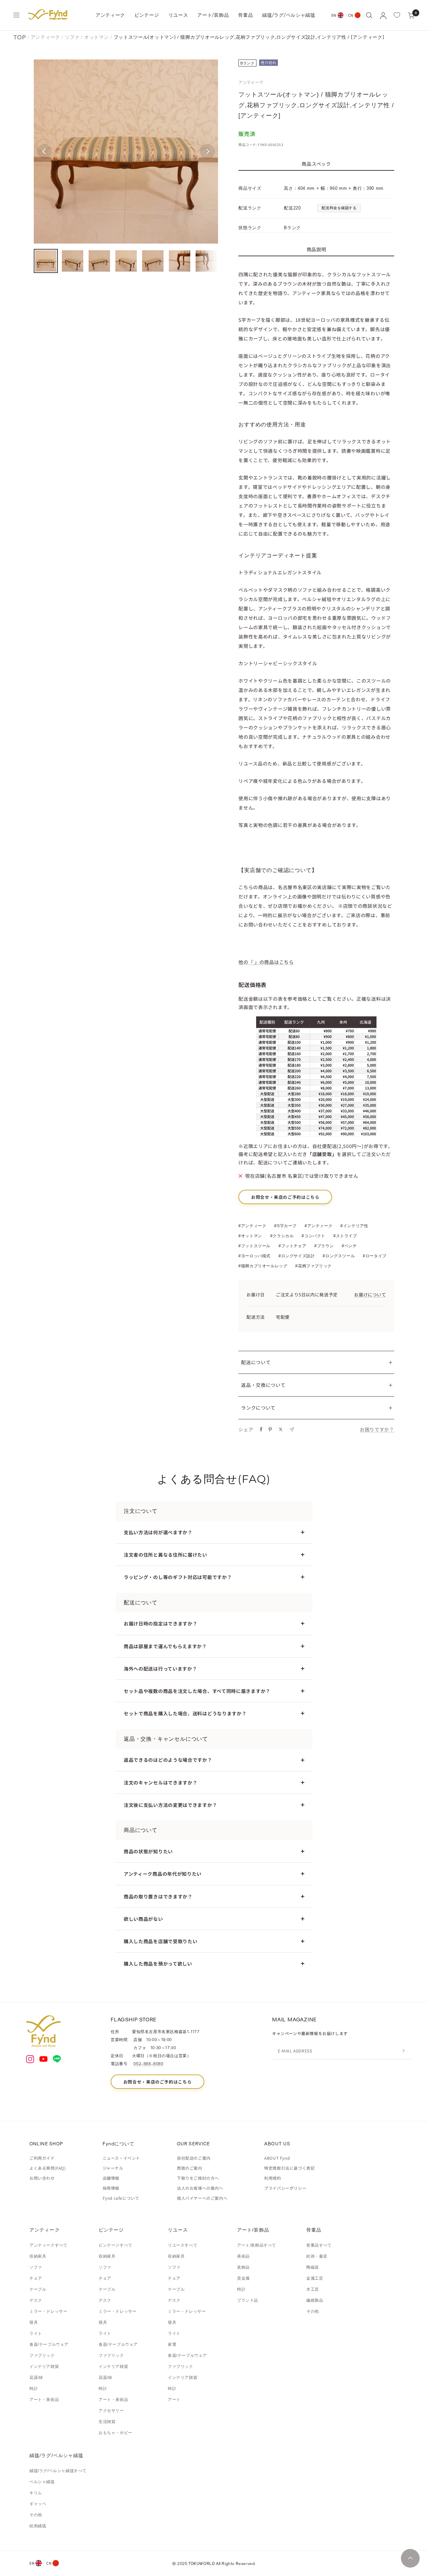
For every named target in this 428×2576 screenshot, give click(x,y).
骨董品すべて (319, 2245)
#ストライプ (345, 1236)
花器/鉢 (36, 2378)
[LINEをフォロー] (57, 2059)
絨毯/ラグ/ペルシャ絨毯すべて (58, 2471)
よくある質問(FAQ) (48, 2168)
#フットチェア (292, 1246)
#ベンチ (349, 1246)
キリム (36, 2493)
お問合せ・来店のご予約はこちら (285, 1197)
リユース (178, 15)
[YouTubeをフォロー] (43, 2059)
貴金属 (243, 2278)
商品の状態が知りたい (148, 1851)
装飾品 (243, 2267)
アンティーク (110, 15)
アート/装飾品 (213, 15)
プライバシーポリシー (285, 2188)
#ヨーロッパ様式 (254, 1256)
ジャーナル (113, 2168)
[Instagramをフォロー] (30, 2059)
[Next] (207, 151)
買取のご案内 (190, 2168)
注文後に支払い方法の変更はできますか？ (170, 1805)
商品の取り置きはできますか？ (158, 1896)
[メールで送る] (292, 1429)
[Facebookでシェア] (261, 1429)
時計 (34, 2389)
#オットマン (250, 1236)
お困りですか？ (377, 1429)
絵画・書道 (317, 2256)
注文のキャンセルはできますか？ (161, 1782)
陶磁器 (313, 2267)
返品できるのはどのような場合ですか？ (168, 1760)
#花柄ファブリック (313, 1266)
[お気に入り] (397, 15)
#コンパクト (313, 1236)
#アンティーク (252, 1226)
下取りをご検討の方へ (198, 2178)
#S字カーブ (285, 1226)
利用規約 (273, 2178)
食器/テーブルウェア (49, 2344)
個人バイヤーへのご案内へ (202, 2198)
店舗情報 (111, 2178)
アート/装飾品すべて (257, 2245)
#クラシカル (282, 1236)
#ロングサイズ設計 (297, 1256)
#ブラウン (324, 1246)
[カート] (411, 15)
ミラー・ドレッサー (48, 2311)
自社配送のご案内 (194, 2158)
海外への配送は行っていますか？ (160, 1669)
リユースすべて (183, 2245)
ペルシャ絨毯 (42, 2482)
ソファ (72, 37)
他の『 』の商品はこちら (266, 962)
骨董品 (245, 15)
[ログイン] (383, 15)
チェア (36, 2278)
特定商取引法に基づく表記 (289, 2168)
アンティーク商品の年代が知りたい (163, 1874)
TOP (20, 37)
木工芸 (313, 2289)
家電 (172, 2344)
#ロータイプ (375, 1256)
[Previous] (44, 151)
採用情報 (111, 2188)
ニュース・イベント (121, 2158)
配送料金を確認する (339, 208)
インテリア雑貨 (44, 2367)
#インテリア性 (354, 1226)
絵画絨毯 (38, 2526)
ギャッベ (38, 2504)
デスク (36, 2300)
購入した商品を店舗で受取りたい (161, 1941)
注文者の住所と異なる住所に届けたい (166, 1555)
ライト (36, 2333)
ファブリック (42, 2355)
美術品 (243, 2256)
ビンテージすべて (116, 2245)
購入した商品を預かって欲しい (158, 1964)
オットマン (97, 37)
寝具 (34, 2322)
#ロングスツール (339, 1256)
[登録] (404, 2051)
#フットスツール (254, 1246)
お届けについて (370, 1295)
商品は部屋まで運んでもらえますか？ (165, 1646)
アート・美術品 (44, 2400)
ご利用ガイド (42, 2158)
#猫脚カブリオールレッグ (263, 1266)
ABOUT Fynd (277, 2158)
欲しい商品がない (143, 1919)
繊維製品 (315, 2300)
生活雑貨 (107, 2422)
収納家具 (38, 2256)
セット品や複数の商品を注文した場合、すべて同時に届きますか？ (197, 1691)
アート (174, 2400)
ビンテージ (147, 15)
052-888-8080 (148, 2063)
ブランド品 (248, 2300)
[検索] (369, 15)
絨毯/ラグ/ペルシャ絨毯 (289, 15)
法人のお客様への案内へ (200, 2188)
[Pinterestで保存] (270, 1429)
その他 (313, 2311)
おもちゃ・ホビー (116, 2433)
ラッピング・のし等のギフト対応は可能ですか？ (178, 1577)
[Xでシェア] (281, 1429)
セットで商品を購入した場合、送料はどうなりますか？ (185, 1713)
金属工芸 (315, 2278)
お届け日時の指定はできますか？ (161, 1623)
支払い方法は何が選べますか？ (158, 1532)
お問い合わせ (42, 2178)
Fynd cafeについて (121, 2198)
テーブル (38, 2289)
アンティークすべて (48, 2245)
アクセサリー (111, 2411)
